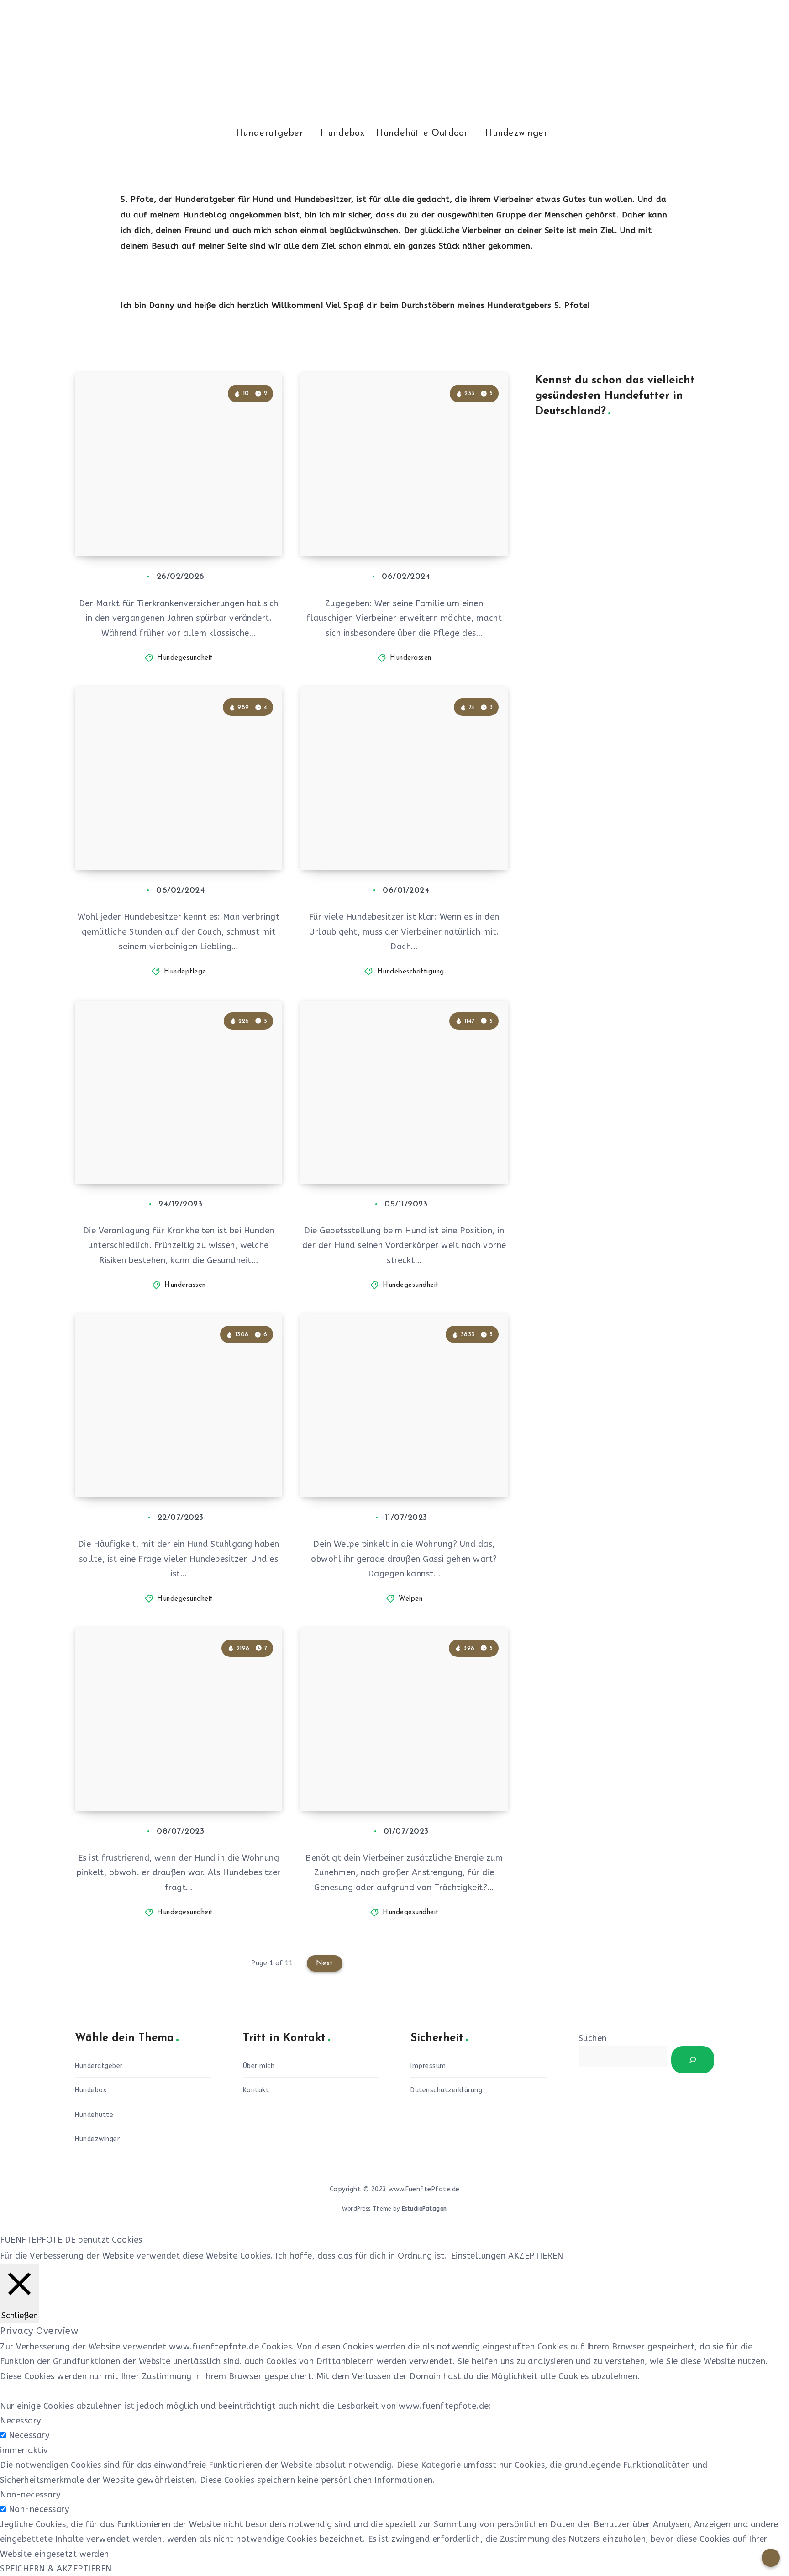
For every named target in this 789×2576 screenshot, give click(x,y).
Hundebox (342, 133)
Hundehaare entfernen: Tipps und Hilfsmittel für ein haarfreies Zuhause (181, 830)
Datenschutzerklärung (446, 2090)
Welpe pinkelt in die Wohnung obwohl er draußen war (399, 1465)
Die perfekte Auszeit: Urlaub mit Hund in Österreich (403, 838)
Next (325, 1963)
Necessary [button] (21, 2421)
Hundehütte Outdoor (422, 133)
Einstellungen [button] (479, 2256)
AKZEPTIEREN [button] (536, 2256)
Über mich (259, 2066)
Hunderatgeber (270, 133)
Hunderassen (411, 658)
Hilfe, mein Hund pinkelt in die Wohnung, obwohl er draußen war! (174, 1771)
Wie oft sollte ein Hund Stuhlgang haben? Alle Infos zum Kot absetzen (181, 1457)
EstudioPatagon (424, 2209)
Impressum (428, 2066)
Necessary (29, 2435)
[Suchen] (693, 2060)
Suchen (593, 2038)
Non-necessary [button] (30, 2495)
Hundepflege (185, 972)
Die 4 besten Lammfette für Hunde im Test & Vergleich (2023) (392, 1771)
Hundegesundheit (185, 658)
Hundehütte (94, 2115)
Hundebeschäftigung (411, 972)
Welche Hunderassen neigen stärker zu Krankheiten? (168, 1151)
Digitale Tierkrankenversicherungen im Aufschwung (173, 516)
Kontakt (256, 2090)
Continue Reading (239, 529)
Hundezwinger (516, 133)
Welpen (410, 1599)
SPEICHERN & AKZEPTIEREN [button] (56, 2569)
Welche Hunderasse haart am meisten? (397, 524)
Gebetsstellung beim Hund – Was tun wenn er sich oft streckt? (406, 1151)
